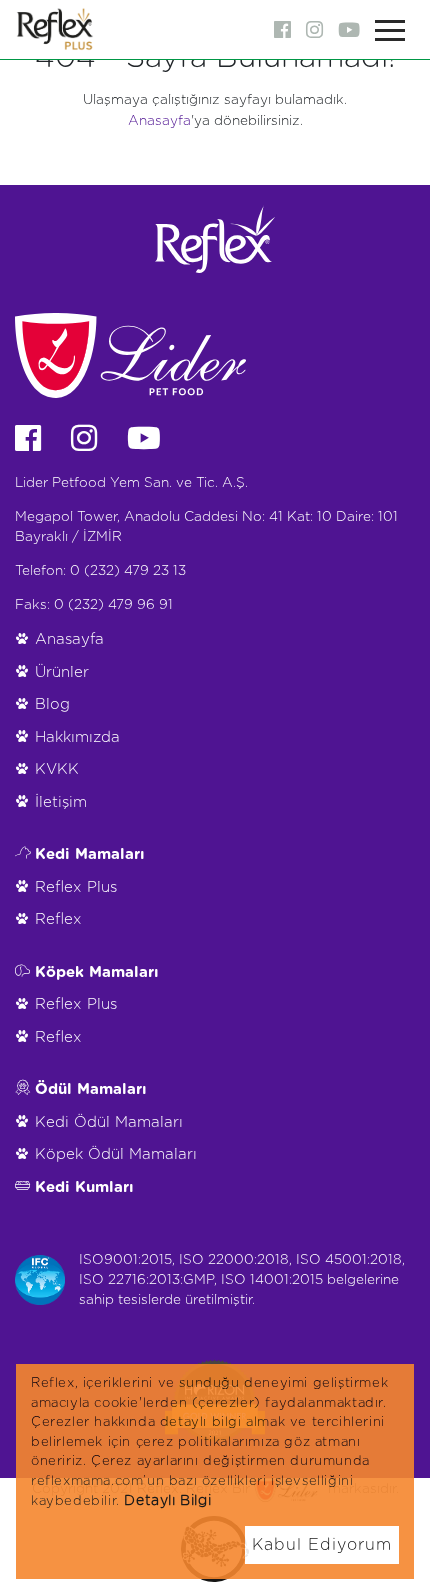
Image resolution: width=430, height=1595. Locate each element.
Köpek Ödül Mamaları (116, 1154)
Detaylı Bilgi (167, 1501)
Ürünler (62, 672)
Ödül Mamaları (91, 1089)
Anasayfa (159, 121)
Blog (52, 704)
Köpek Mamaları (97, 972)
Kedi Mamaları (90, 854)
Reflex (58, 919)
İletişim (61, 802)
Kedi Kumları (84, 1187)
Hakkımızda (77, 737)
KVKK (57, 769)
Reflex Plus (76, 887)
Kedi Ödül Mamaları (109, 1122)
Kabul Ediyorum (322, 1545)
